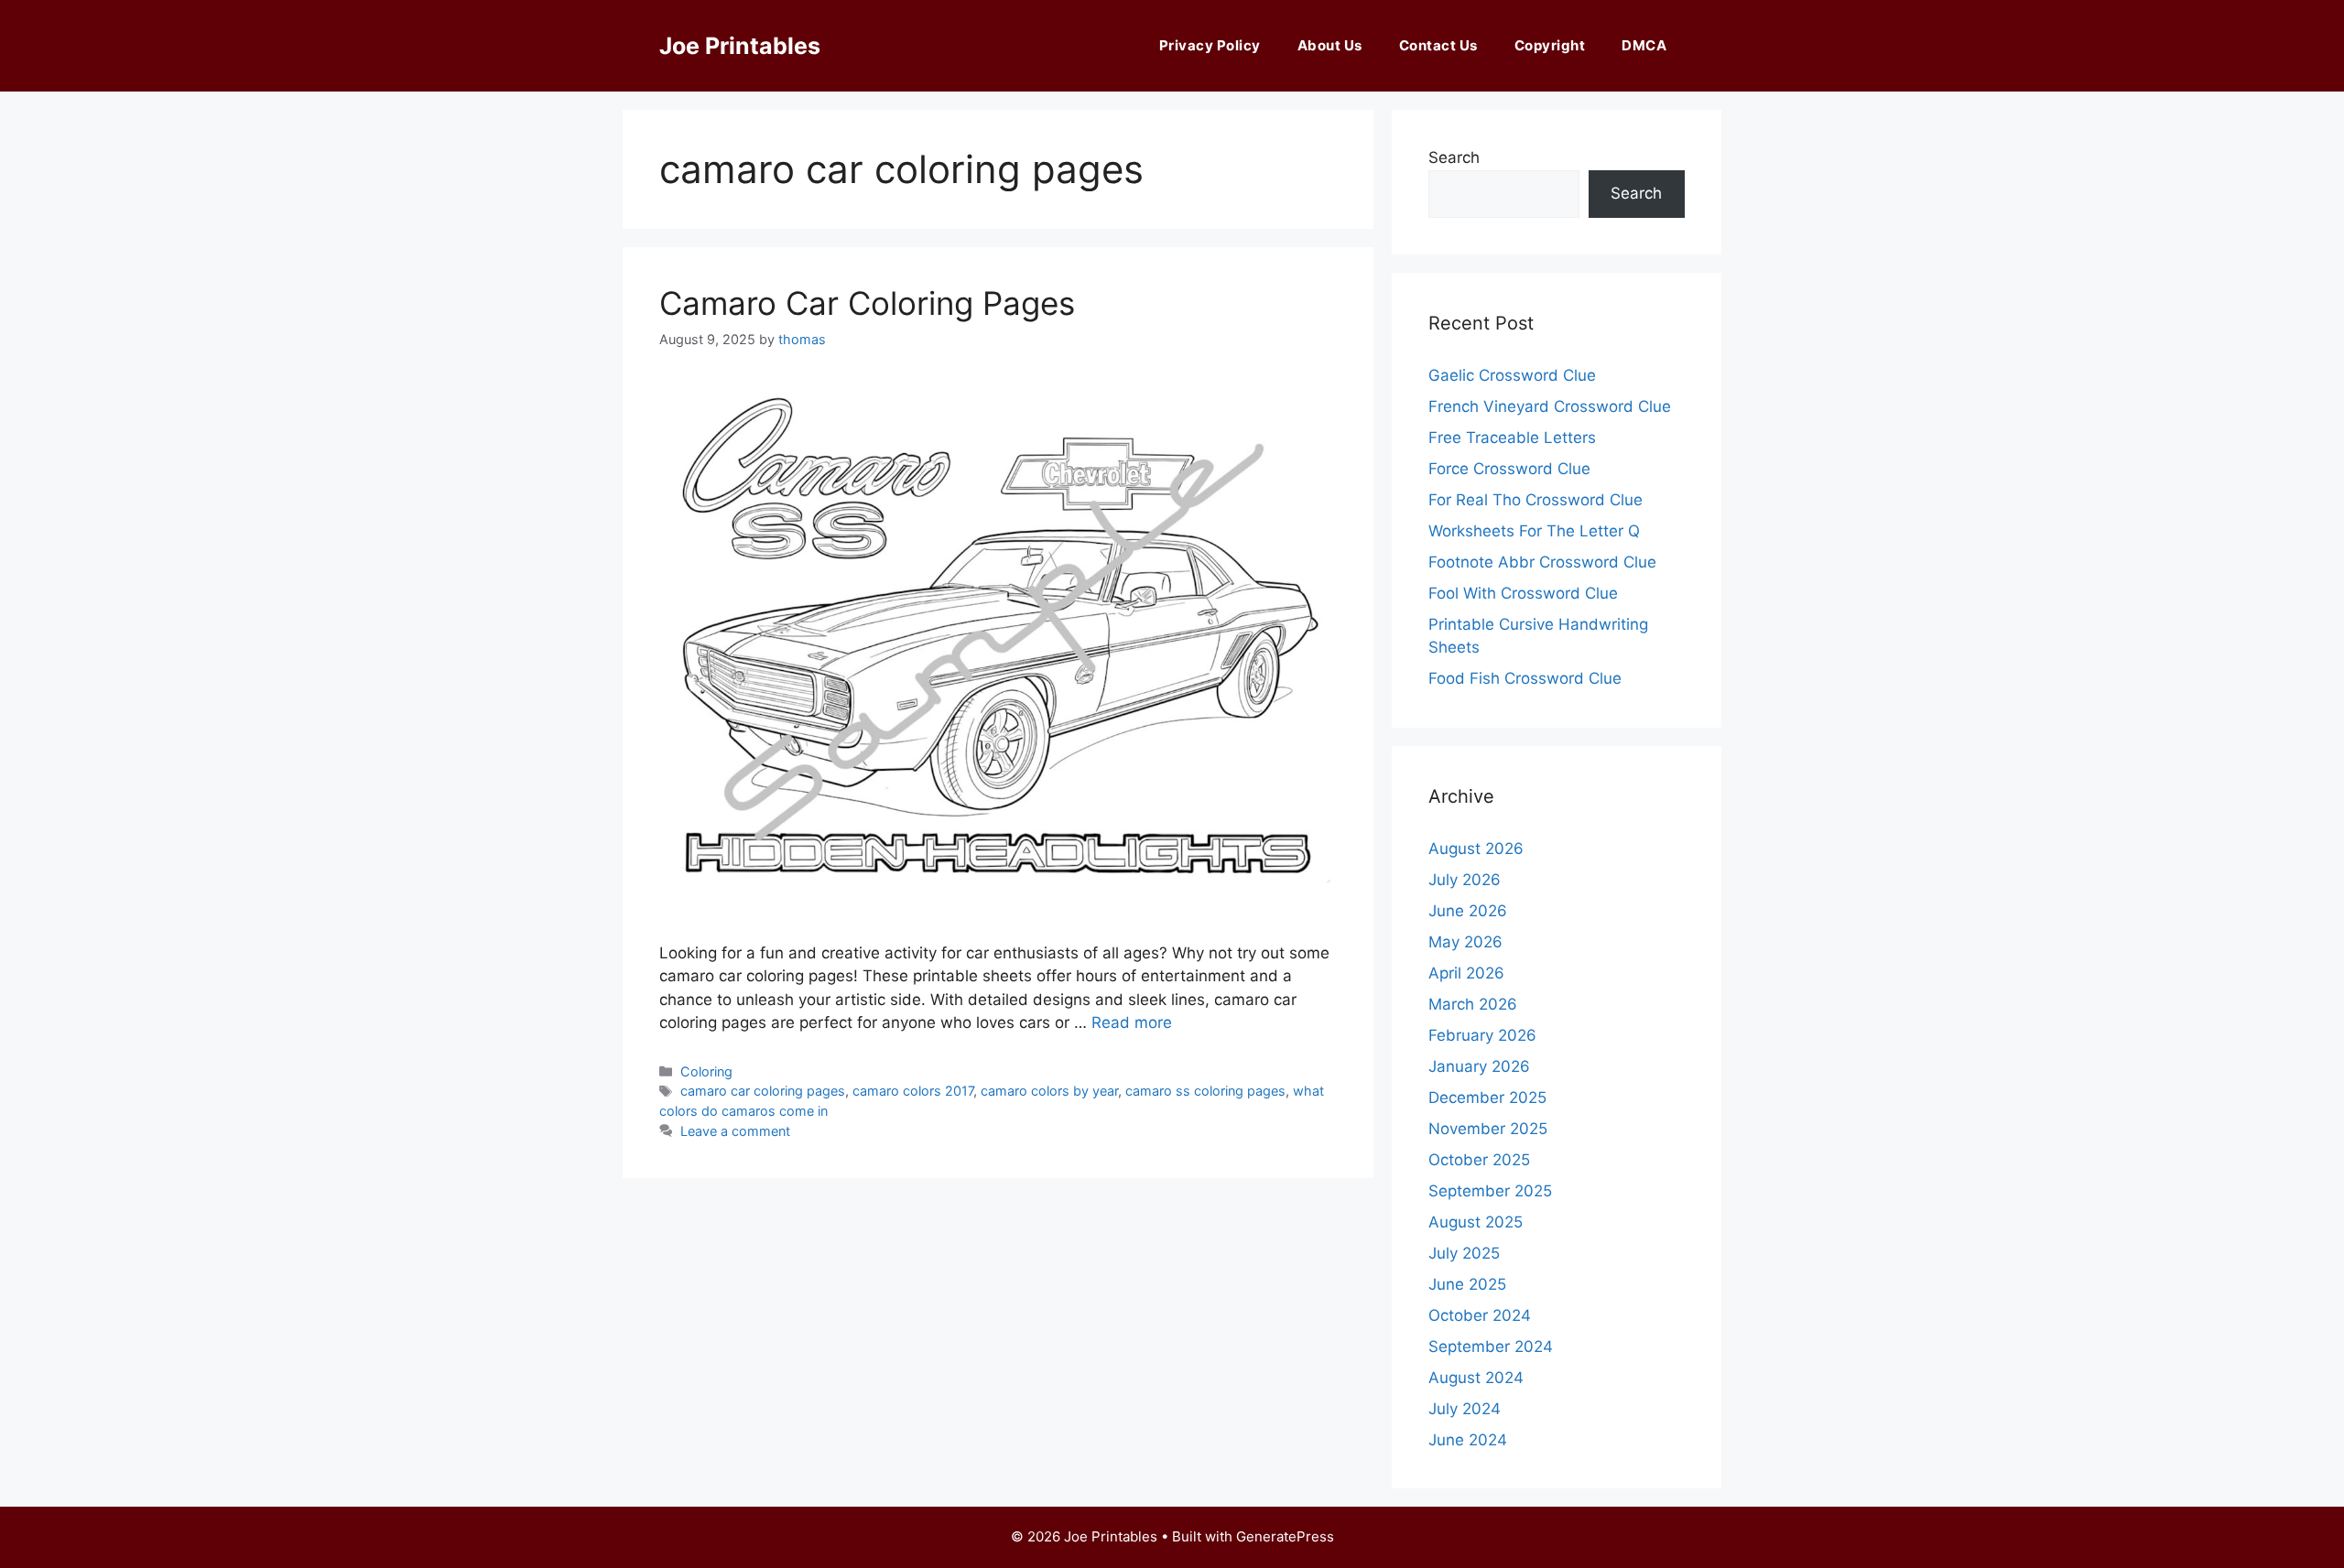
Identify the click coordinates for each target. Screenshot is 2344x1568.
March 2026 (1473, 1004)
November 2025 (1488, 1129)
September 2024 (1491, 1346)
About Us (1330, 45)
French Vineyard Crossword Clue (1550, 406)
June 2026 (1468, 911)
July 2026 (1465, 880)
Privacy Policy (1210, 45)
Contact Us (1438, 45)
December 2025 (1487, 1098)
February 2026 (1482, 1035)
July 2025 (1464, 1253)
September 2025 (1490, 1191)
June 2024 (1468, 1440)
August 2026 (1476, 849)
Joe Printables (740, 46)
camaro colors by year (1049, 1091)
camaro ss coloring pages (1205, 1091)
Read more (1132, 1022)
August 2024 (1476, 1378)
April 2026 (1466, 973)
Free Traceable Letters (1512, 438)
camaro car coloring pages (763, 1091)
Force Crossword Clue (1509, 469)
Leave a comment (735, 1131)
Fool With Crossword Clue (1523, 593)
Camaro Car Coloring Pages (867, 303)
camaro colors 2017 (913, 1091)
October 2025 (1479, 1160)
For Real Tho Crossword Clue (1536, 500)
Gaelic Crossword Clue (1512, 375)
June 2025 (1467, 1284)
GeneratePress (1285, 1536)
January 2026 (1479, 1066)
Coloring (706, 1071)
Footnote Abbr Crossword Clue (1542, 562)
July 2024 (1465, 1409)
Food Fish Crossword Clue (1525, 678)
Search (1454, 157)
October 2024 (1480, 1315)
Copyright (1550, 45)
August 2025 (1476, 1222)
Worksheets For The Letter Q (1534, 531)
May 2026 (1465, 942)
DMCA (1644, 45)
